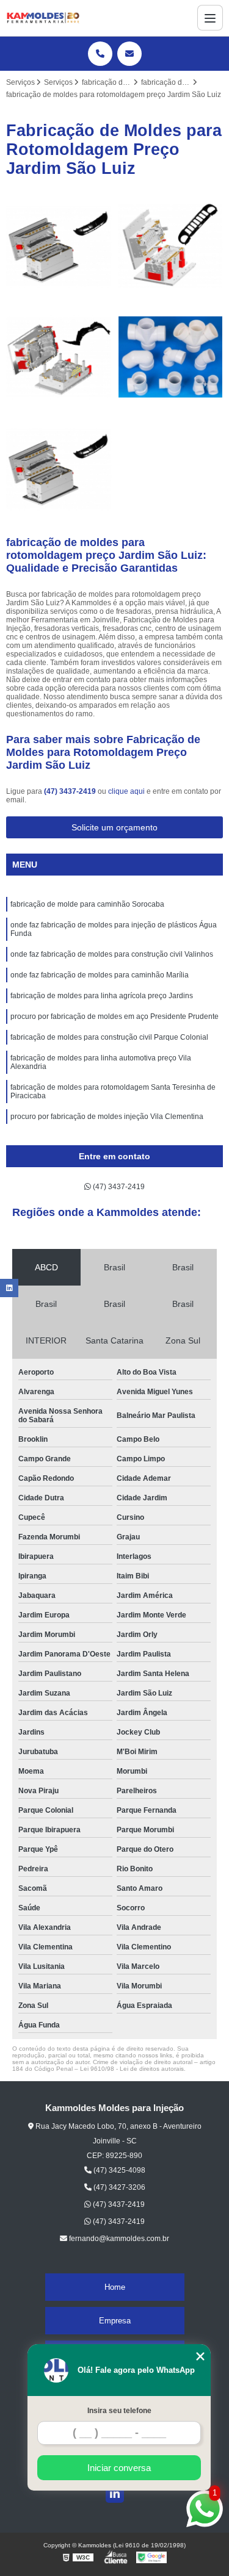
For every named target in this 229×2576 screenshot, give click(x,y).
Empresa (115, 2321)
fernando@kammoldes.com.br (118, 2239)
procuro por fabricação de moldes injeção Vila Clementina (107, 1117)
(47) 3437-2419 (71, 791)
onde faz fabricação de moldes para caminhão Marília (100, 975)
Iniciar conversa (119, 2468)
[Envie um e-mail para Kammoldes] (129, 54)
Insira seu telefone (119, 2411)
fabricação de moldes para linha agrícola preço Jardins (102, 996)
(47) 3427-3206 (118, 2187)
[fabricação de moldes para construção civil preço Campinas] (171, 357)
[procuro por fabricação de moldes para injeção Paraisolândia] (59, 357)
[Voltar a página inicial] (43, 18)
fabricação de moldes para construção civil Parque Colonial (109, 1037)
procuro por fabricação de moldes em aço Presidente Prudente (114, 1016)
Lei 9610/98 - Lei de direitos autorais (132, 2069)
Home (115, 2287)
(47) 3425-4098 (118, 2170)
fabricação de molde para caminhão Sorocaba (87, 904)
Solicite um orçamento (114, 827)
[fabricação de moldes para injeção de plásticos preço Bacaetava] (171, 246)
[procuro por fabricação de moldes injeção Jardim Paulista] (59, 469)
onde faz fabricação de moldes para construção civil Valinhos (112, 954)
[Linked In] (115, 2494)
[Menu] (210, 18)
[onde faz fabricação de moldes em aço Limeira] (59, 246)
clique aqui (126, 791)
